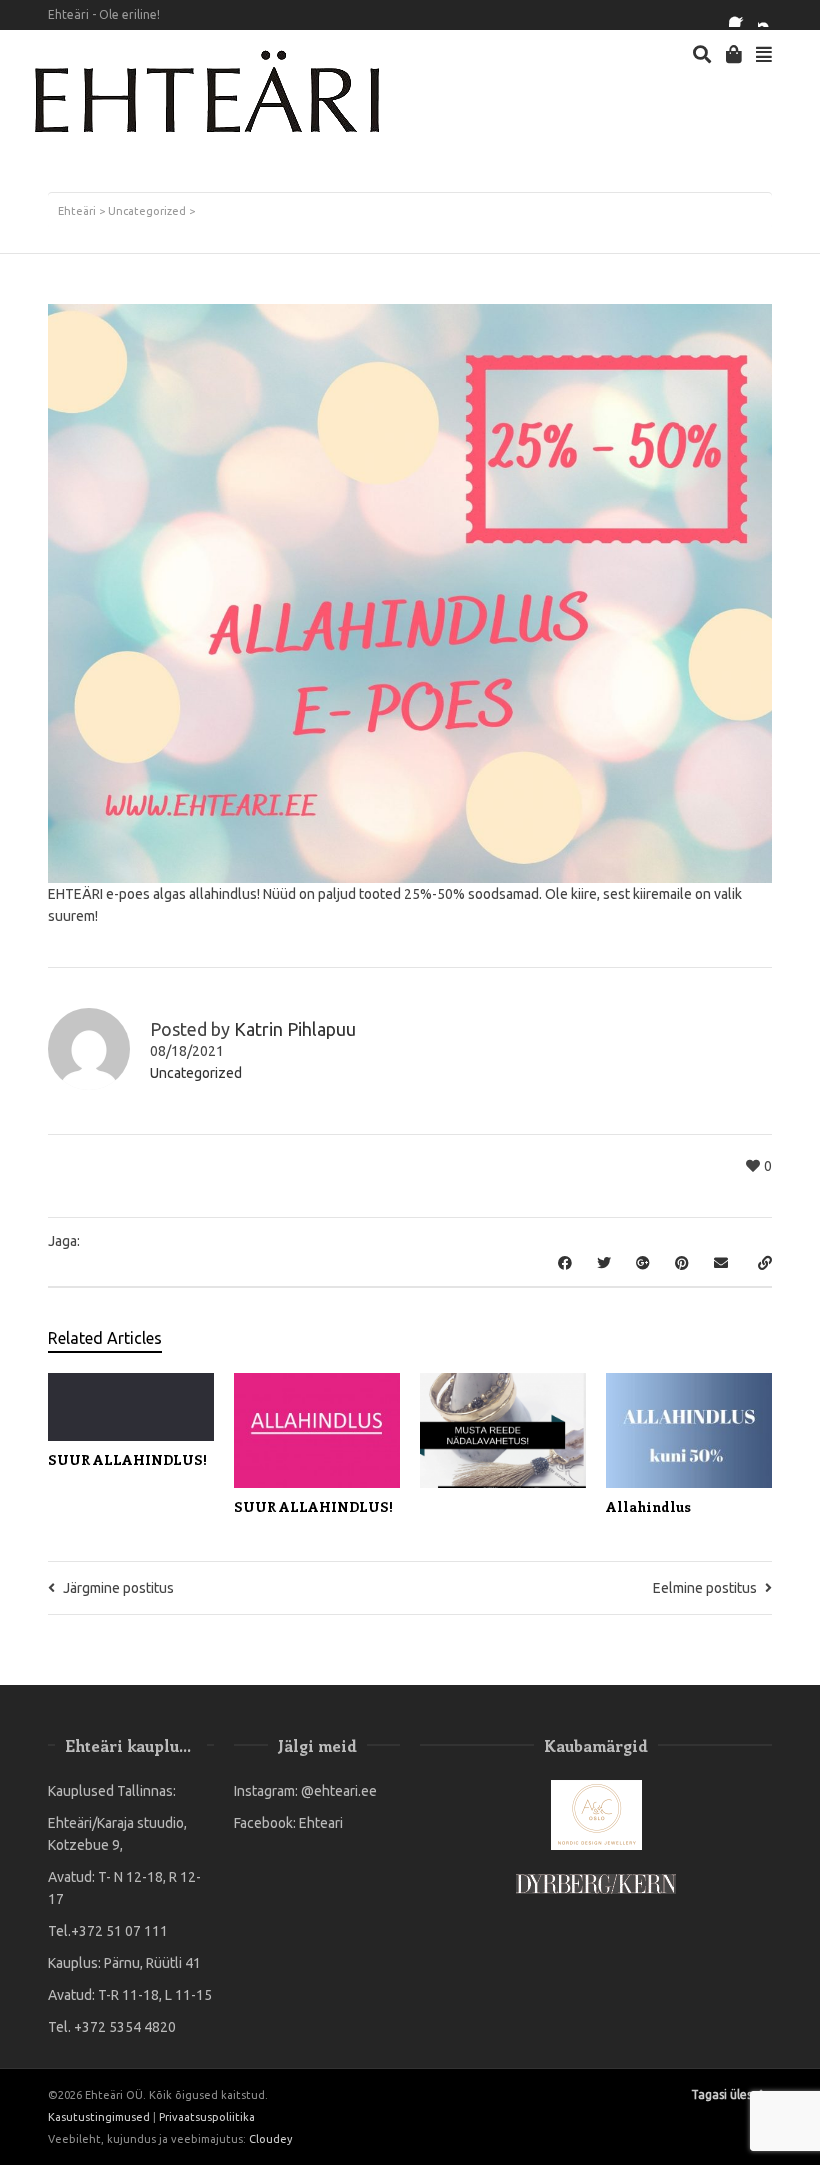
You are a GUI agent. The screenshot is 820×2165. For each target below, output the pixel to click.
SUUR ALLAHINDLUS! (127, 1459)
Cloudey (270, 2139)
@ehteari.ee (339, 1791)
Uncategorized (147, 211)
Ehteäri (77, 211)
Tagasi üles (721, 2094)
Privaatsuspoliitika (207, 2117)
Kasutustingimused (99, 2117)
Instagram (770, 15)
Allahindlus (648, 1506)
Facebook (741, 15)
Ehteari (321, 1823)
